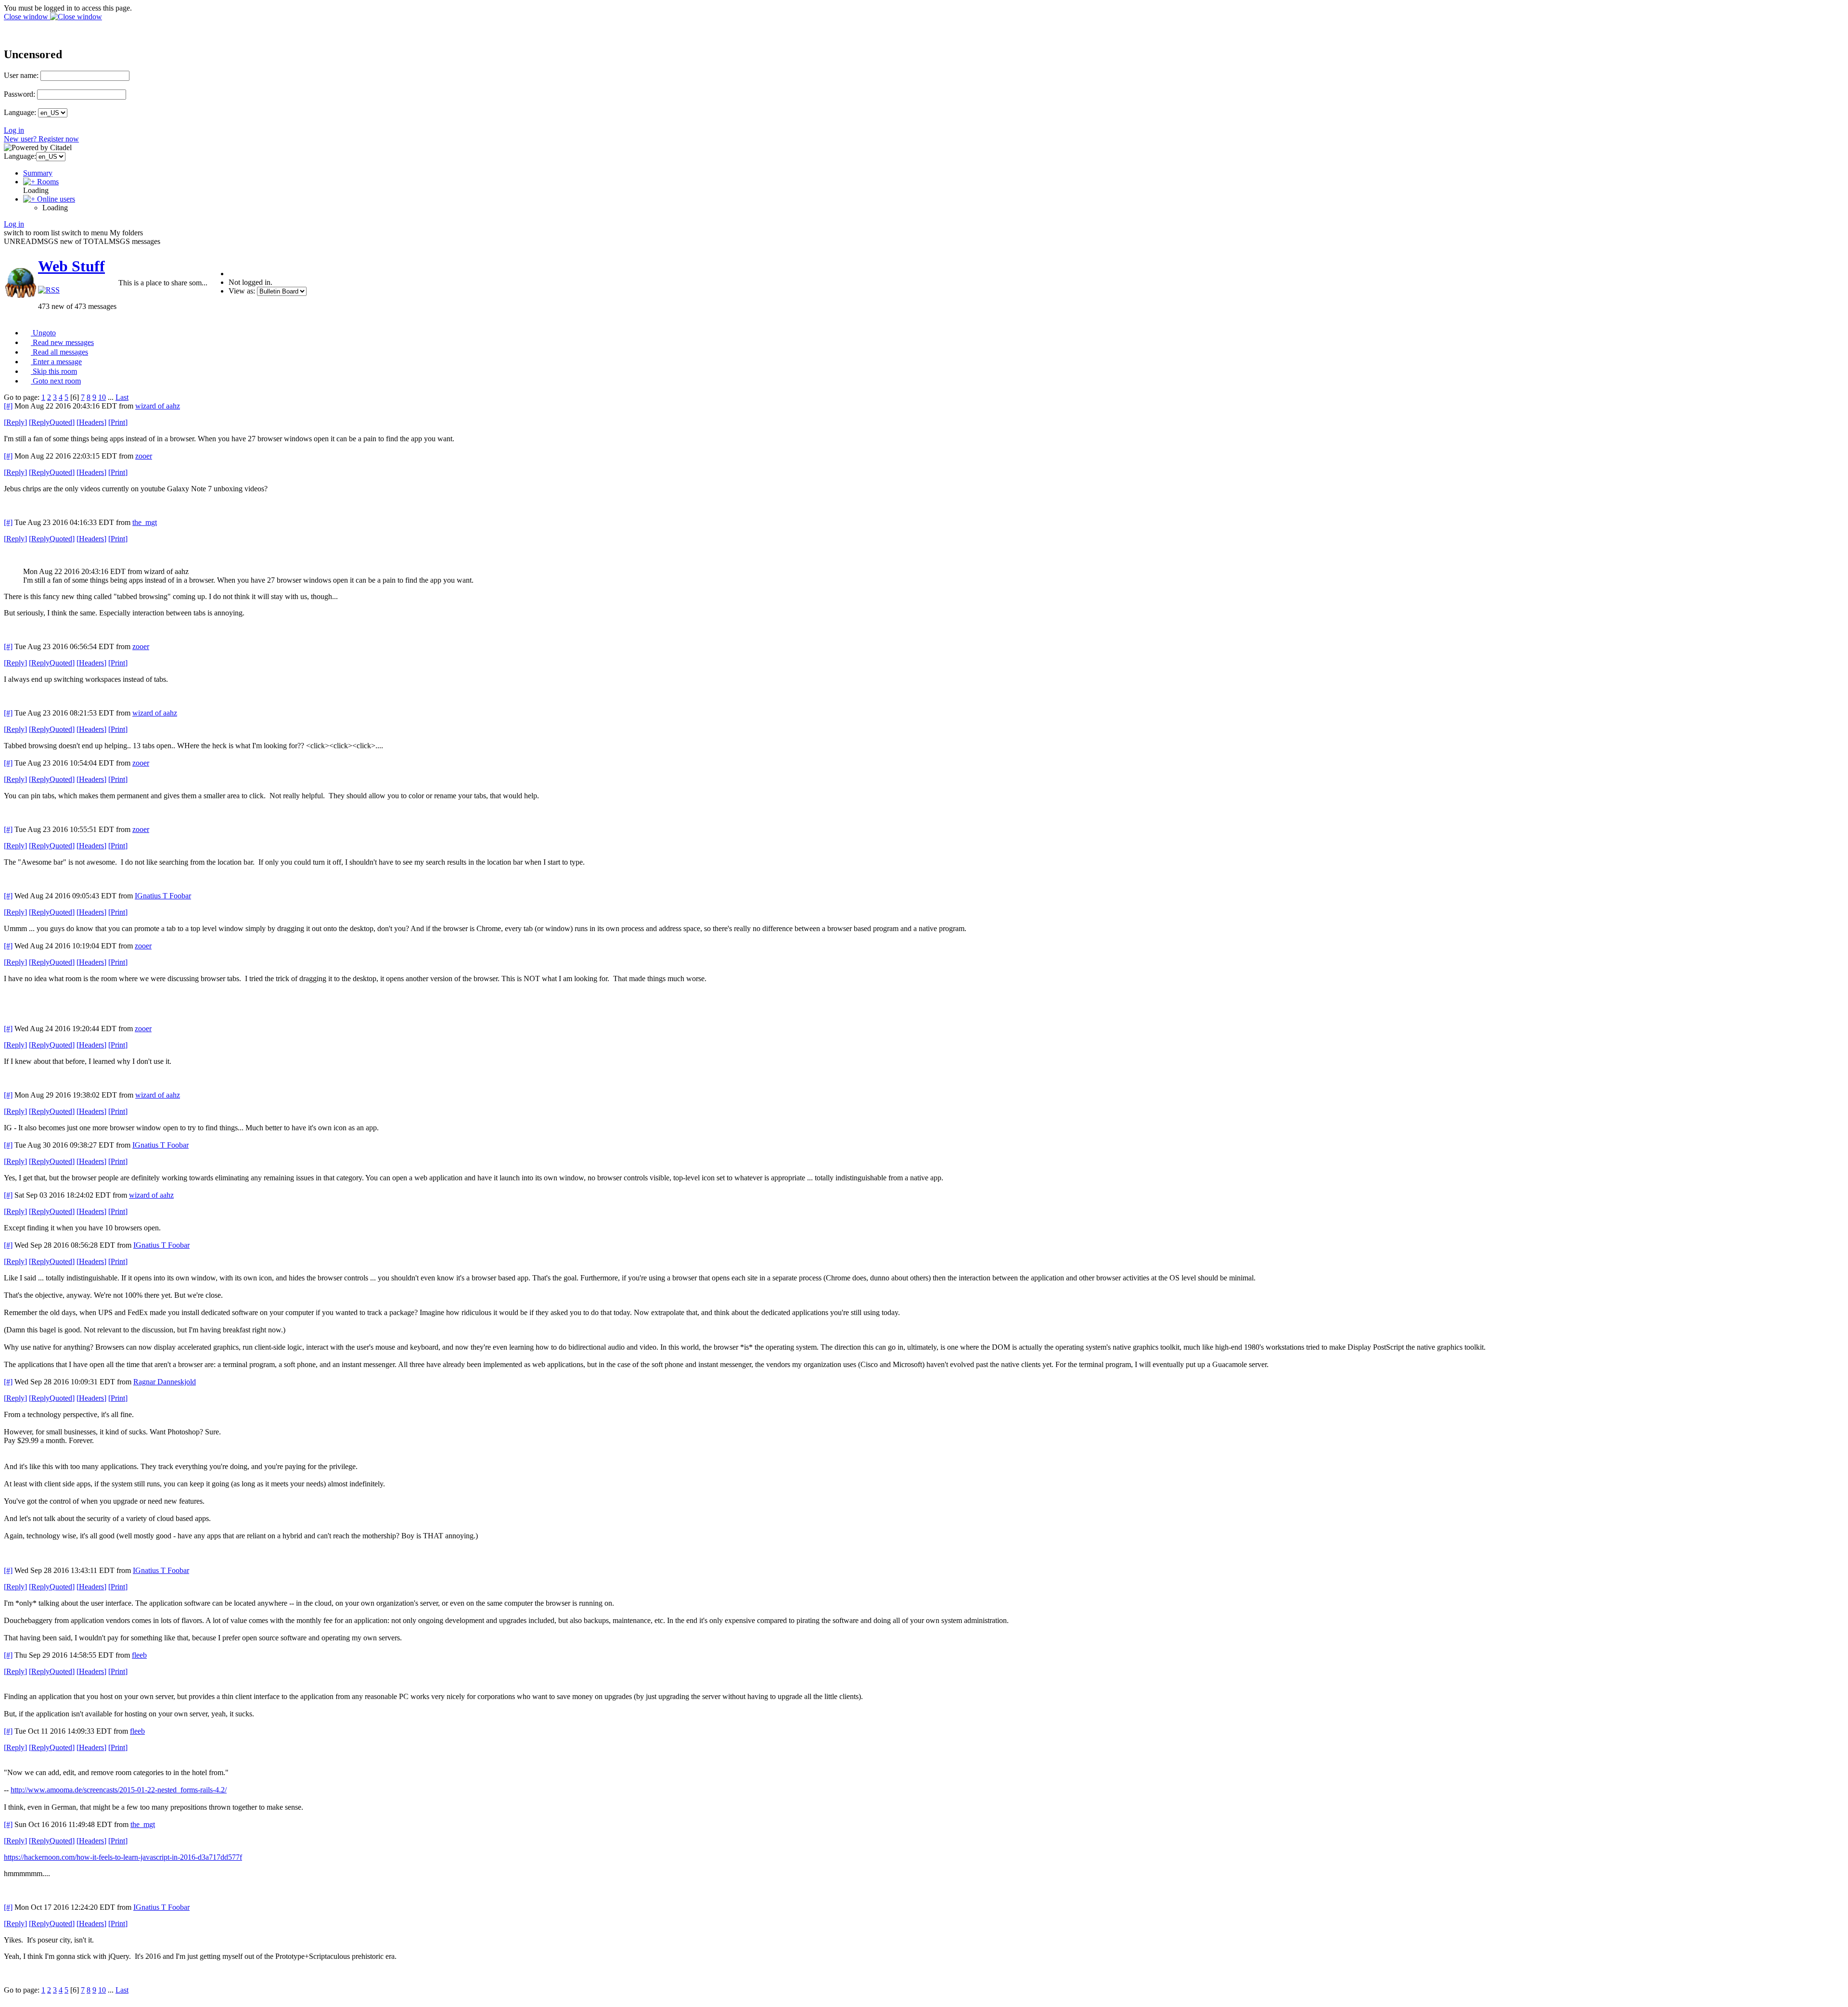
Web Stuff (71, 266)
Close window (27, 17)
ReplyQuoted (52, 422)
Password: (19, 94)
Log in (14, 130)
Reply (15, 422)
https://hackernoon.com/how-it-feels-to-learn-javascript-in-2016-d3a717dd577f (123, 1857)
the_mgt (145, 522)
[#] (8, 406)
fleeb (139, 1655)
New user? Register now (41, 139)
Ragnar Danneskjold (165, 1382)
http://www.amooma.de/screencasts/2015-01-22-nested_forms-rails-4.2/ (119, 1790)
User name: (21, 75)
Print (118, 422)
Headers (91, 422)
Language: (20, 112)
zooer (144, 456)
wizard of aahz (158, 406)
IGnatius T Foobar (163, 896)
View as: (242, 291)
